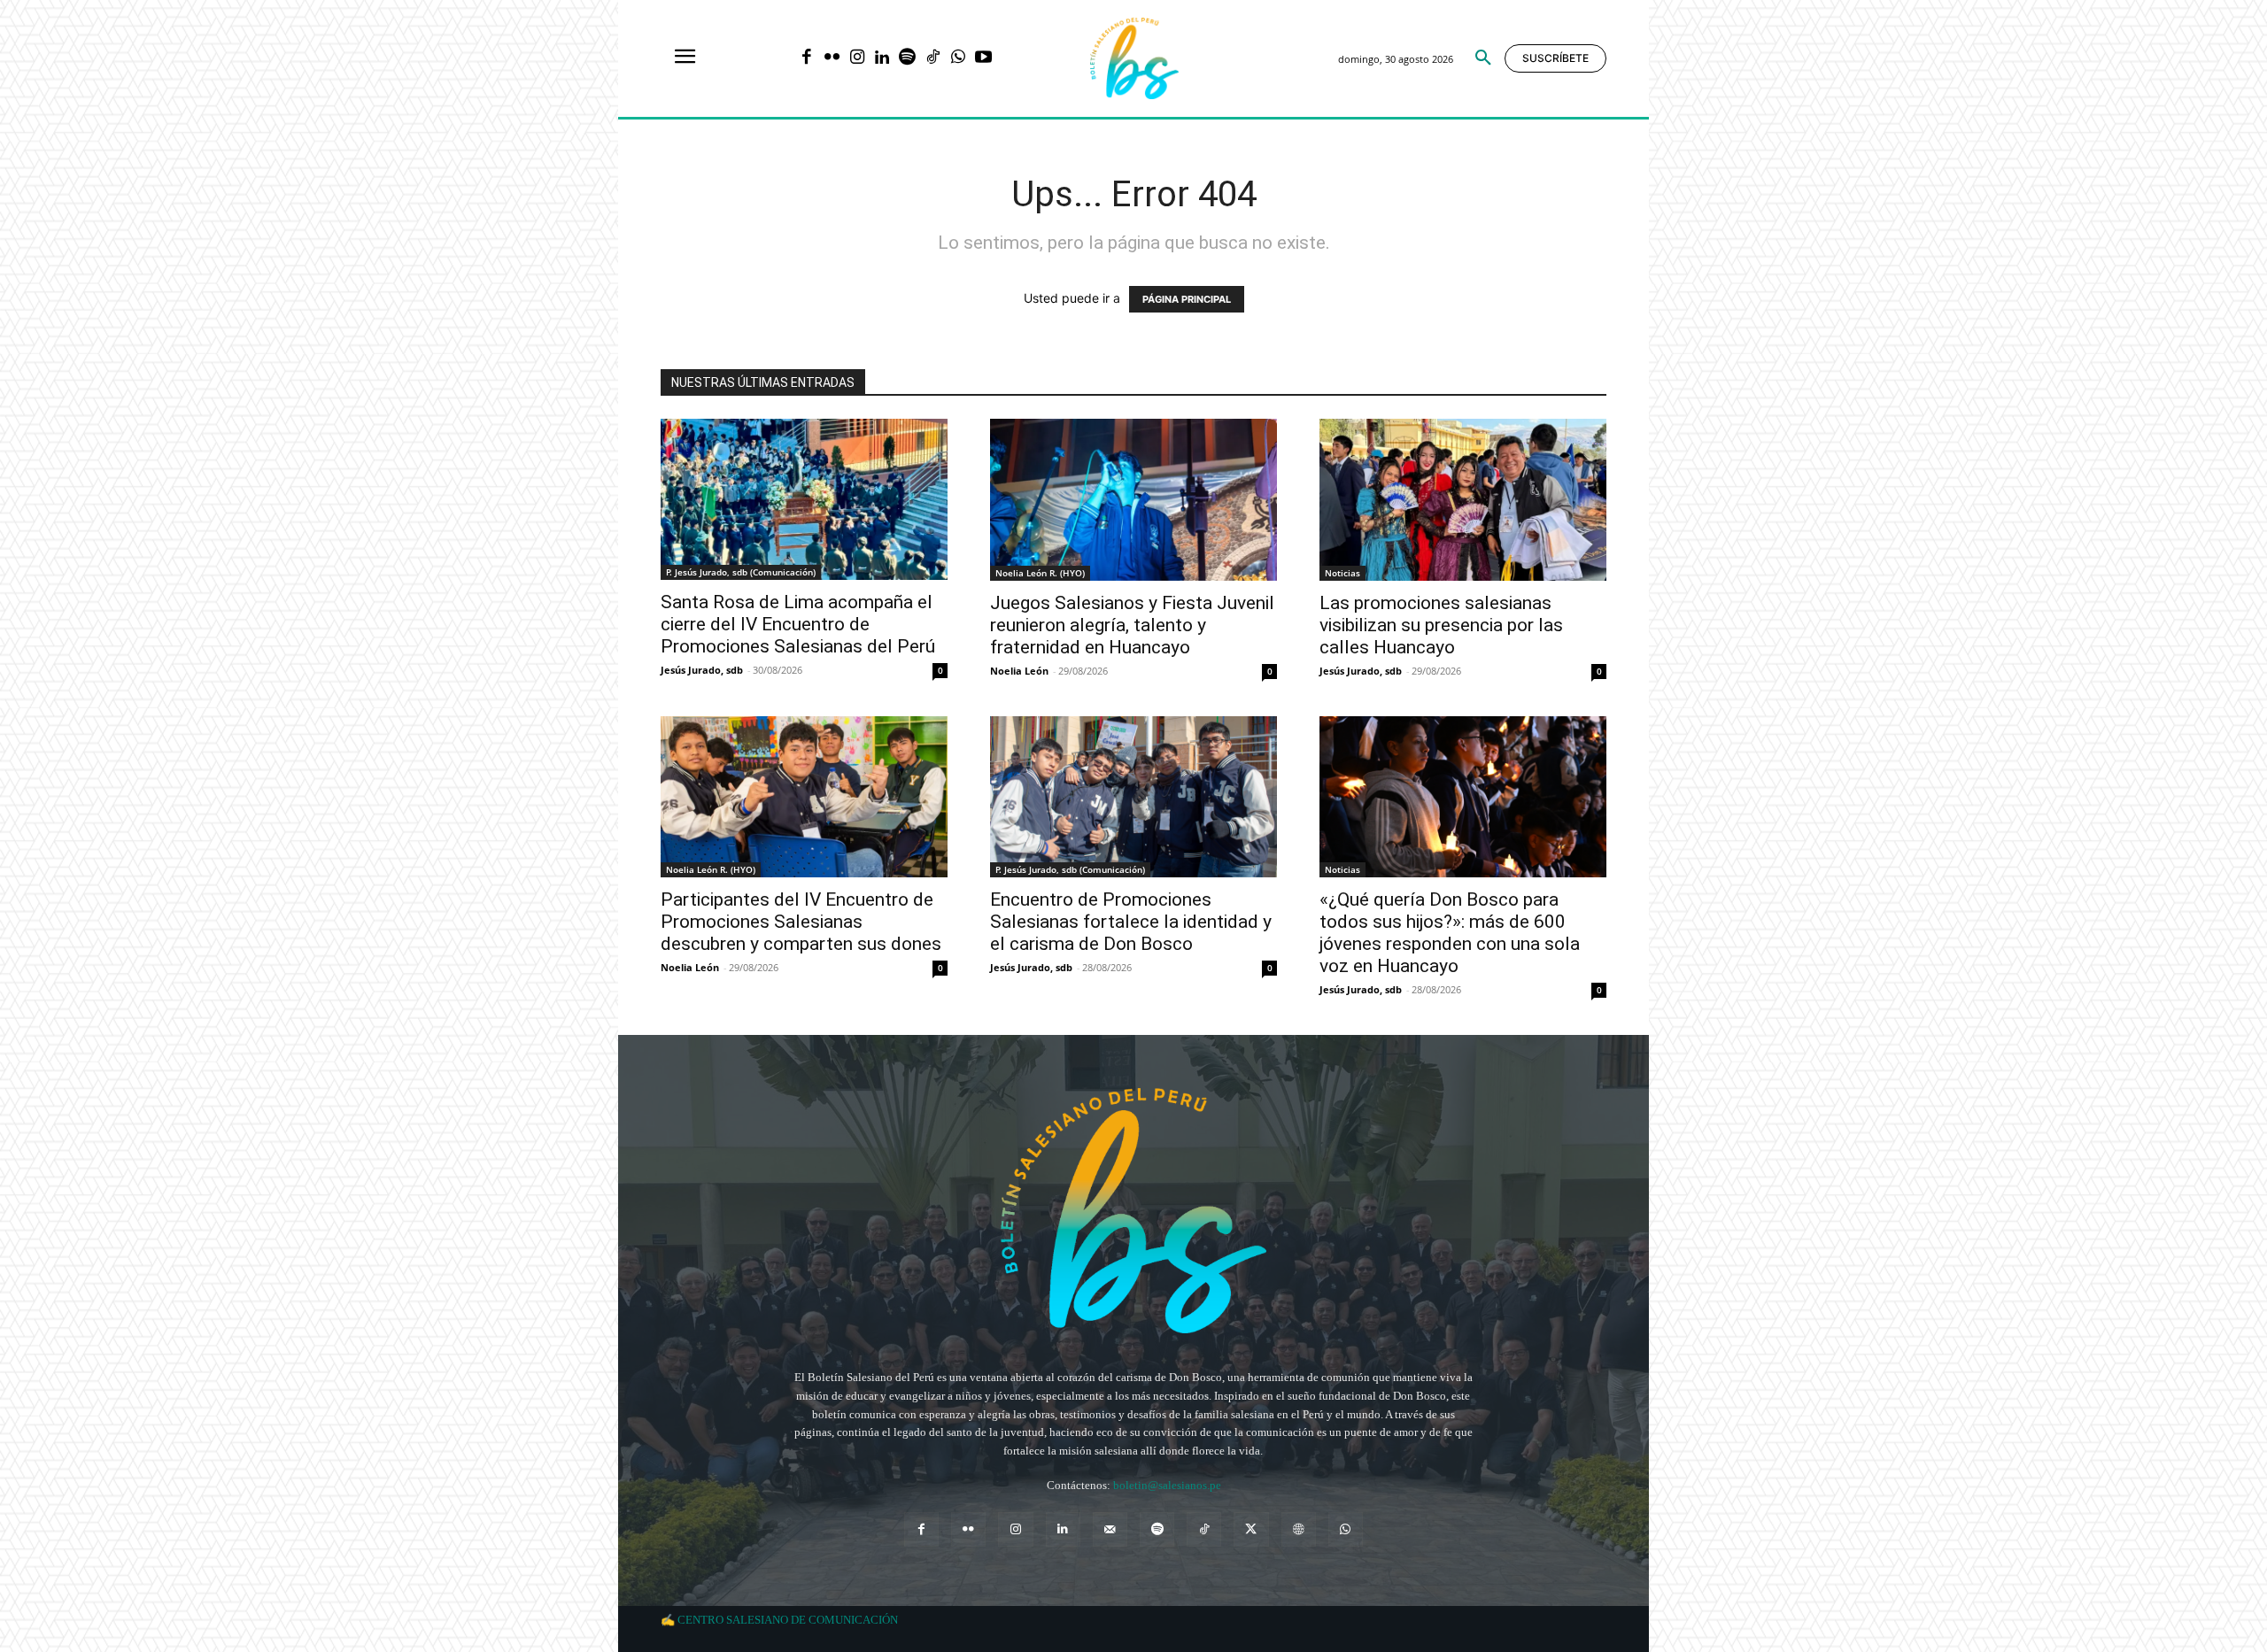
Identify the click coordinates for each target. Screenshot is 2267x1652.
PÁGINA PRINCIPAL (1187, 299)
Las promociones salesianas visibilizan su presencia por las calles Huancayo (1441, 625)
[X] (1251, 1529)
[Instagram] (857, 59)
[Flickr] (832, 59)
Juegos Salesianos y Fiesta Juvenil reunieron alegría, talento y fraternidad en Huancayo (1132, 625)
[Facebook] (806, 59)
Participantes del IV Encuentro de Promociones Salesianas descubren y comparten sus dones (801, 922)
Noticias (1342, 573)
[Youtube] (983, 59)
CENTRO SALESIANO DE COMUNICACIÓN (788, 1620)
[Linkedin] (882, 59)
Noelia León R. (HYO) (1040, 573)
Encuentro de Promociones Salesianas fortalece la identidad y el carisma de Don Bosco (1131, 922)
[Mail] (1110, 1529)
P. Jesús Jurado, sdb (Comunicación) (741, 572)
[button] (1483, 58)
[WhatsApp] (958, 59)
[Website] (1299, 1529)
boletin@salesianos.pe (1167, 1485)
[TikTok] (933, 59)
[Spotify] (907, 59)
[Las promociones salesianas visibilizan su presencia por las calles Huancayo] (1463, 499)
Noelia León (1019, 671)
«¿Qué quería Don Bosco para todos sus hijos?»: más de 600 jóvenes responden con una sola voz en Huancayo (1450, 933)
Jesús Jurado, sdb (702, 670)
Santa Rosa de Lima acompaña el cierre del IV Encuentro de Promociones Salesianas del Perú (798, 624)
